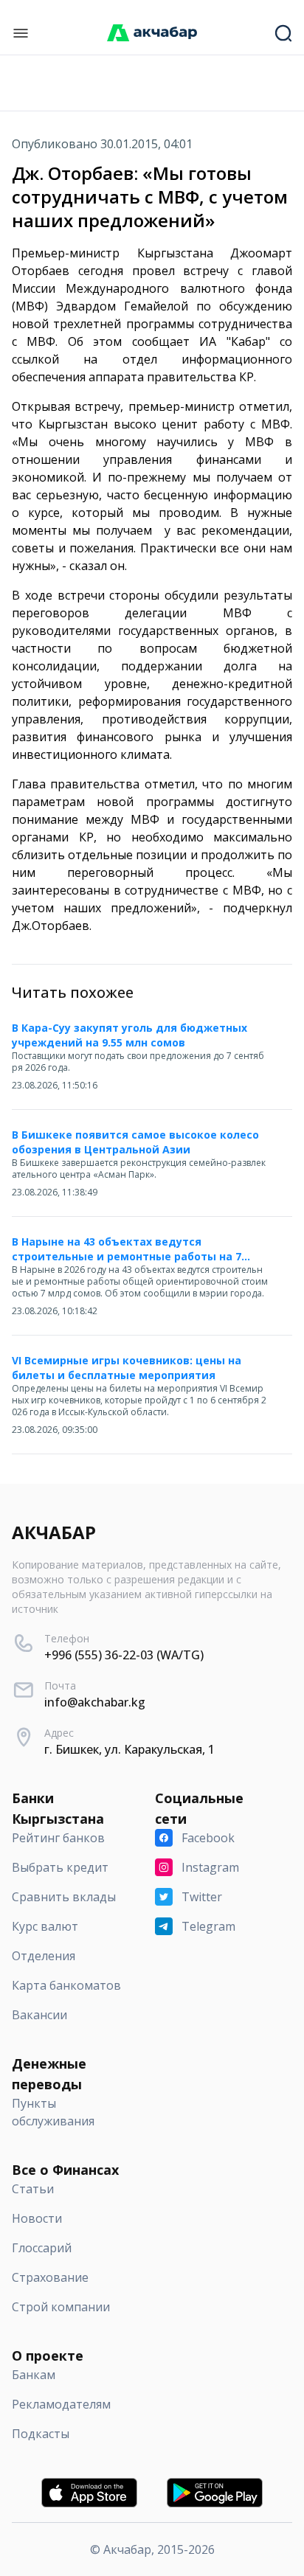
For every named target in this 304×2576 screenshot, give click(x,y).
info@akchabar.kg (95, 1702)
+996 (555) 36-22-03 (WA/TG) (124, 1655)
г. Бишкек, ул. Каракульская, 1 (129, 1749)
